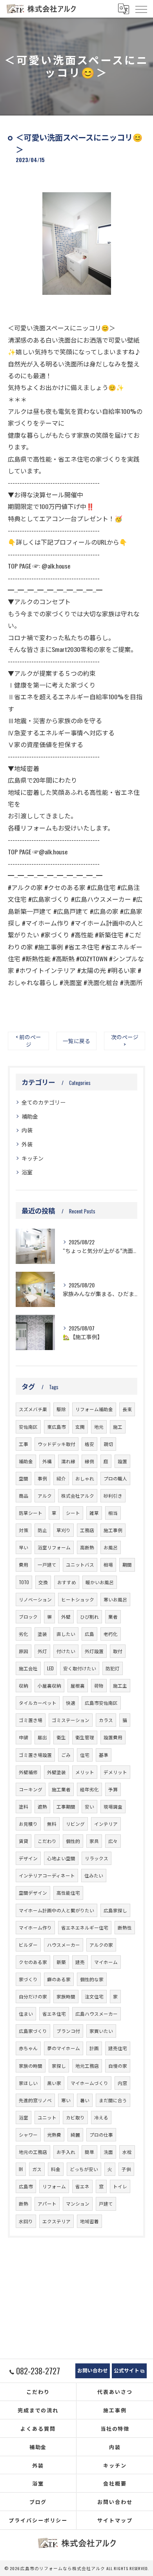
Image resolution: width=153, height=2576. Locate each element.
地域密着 (89, 2221)
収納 (24, 1685)
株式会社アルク (78, 1496)
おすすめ (67, 1582)
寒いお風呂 (115, 1599)
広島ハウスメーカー (97, 2014)
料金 (56, 2169)
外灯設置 (94, 1651)
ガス (37, 2169)
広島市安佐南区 (101, 1703)
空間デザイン (33, 1893)
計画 (94, 2048)
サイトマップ (115, 2520)
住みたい (94, 1875)
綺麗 (75, 2135)
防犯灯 (113, 1668)
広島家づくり (33, 2031)
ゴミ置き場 (31, 1720)
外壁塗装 (56, 1772)
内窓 (122, 2083)
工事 (24, 1444)
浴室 (27, 1172)
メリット (85, 1772)
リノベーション (35, 1599)
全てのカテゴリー (44, 1102)
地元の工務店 (33, 2152)
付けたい (66, 1651)
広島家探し (115, 1910)
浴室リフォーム (54, 1547)
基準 (104, 1755)
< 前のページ (28, 1041)
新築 (61, 1962)
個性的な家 (92, 1979)
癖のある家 (59, 1979)
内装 (27, 1130)
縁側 (89, 1461)
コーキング (31, 1789)
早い (24, 1547)
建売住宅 (118, 2048)
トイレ (120, 2186)
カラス (106, 1720)
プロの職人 (115, 1478)
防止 (42, 1530)
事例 (42, 1478)
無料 (52, 1824)
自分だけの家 (33, 1996)
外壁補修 (28, 1772)
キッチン (33, 1158)
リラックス (97, 1858)
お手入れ (66, 2152)
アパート (47, 2203)
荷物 (99, 1685)
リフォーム (54, 2186)
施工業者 (61, 1789)
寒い (66, 2100)
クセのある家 (33, 1962)
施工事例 (113, 1530)
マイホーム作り (35, 1927)
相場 (108, 1564)
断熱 (24, 2203)
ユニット (47, 2117)
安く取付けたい (80, 1668)
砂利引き (113, 1496)
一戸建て (47, 1564)
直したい (66, 1634)
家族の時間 (31, 2066)
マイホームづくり (89, 2083)
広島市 (26, 2186)
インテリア (106, 1824)
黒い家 (54, 2083)
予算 (113, 1789)
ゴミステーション (71, 1720)
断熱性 (125, 1927)
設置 (122, 1461)
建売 (80, 1962)
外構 (47, 1461)
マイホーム (106, 1962)
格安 (89, 1444)
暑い (85, 2100)
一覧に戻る (76, 1041)
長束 (127, 1409)
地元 (99, 1427)
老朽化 (111, 1634)
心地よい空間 (61, 1858)
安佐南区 (28, 1427)
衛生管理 (85, 1737)
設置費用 (113, 1737)
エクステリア (56, 2221)
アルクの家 (101, 1945)
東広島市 (56, 1427)
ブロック (28, 1617)
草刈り (64, 1530)
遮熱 (42, 1806)
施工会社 (28, 1668)
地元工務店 (87, 2066)
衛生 (61, 1737)
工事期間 (66, 1806)
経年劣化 (89, 1789)
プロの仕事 (101, 2135)
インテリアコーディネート (47, 1875)
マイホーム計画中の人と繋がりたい (56, 1910)
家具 (94, 1841)
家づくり (28, 1979)
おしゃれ (85, 1478)
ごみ (66, 1755)
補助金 (30, 1116)
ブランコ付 (68, 2031)
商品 (24, 1496)
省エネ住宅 (54, 2014)
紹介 (61, 1478)
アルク (45, 1496)
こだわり (47, 1841)
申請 (24, 1737)
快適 (71, 1703)
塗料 (24, 1806)
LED (50, 1668)
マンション (78, 2203)
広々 (113, 1841)
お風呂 (111, 1547)
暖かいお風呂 (100, 1582)
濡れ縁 (68, 1461)
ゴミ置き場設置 (35, 1755)
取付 (118, 1651)
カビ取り (75, 2117)
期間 (127, 1564)
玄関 (80, 1427)
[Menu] (141, 9)
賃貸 (24, 1841)
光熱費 (54, 2135)
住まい (26, 2014)
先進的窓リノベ (35, 2100)
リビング (75, 1824)
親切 (108, 1444)
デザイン (28, 1858)
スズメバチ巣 (33, 1409)
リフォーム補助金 (94, 1409)
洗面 (108, 2152)
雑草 (94, 1513)
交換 (43, 1582)
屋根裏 (78, 1685)
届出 (42, 1737)
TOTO (24, 1582)
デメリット (115, 1772)
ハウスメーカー (64, 1945)
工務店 (87, 1530)
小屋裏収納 (49, 1685)
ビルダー (28, 1945)
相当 (113, 1513)
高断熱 (87, 1547)
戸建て (106, 2203)
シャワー (28, 2135)
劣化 (24, 1634)
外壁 (66, 1617)
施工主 (120, 1685)
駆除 (61, 1409)
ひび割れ (89, 1617)
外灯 (42, 1651)
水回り (26, 2221)
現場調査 (113, 1806)
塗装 (42, 1634)
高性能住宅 (68, 1893)
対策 (24, 1530)
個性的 (73, 1841)
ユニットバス (80, 1564)
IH (21, 2169)
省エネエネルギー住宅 (85, 1927)
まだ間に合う (113, 2100)
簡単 (89, 2152)
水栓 (127, 2152)
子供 (126, 2169)
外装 (27, 1144)
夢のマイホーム (64, 2048)
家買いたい (101, 2031)
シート (73, 1513)
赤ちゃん (28, 2048)
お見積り (28, 1824)
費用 (24, 1564)
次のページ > (125, 1041)
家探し (59, 2066)
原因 (24, 1651)
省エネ (82, 2186)
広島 (89, 1634)
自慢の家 (118, 2066)
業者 (113, 1617)
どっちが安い (84, 2169)
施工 (118, 1427)
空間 (24, 1478)
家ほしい (28, 2083)
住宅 (85, 1755)
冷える (101, 2117)
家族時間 (66, 1996)
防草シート (31, 1513)
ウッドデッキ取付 (56, 1444)
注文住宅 (94, 1996)
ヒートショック (78, 1599)
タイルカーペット (38, 1703)
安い (89, 1806)
